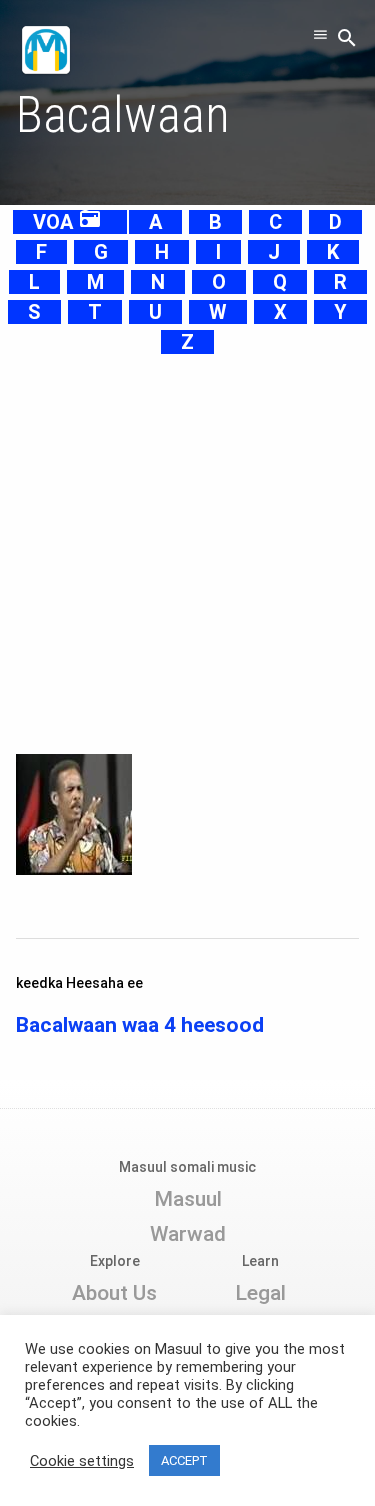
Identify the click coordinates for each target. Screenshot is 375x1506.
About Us (114, 1293)
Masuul (188, 1199)
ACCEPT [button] (184, 1460)
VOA (67, 222)
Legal (260, 1293)
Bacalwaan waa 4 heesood (140, 1025)
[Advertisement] (187, 544)
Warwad (188, 1234)
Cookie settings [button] (82, 1461)
